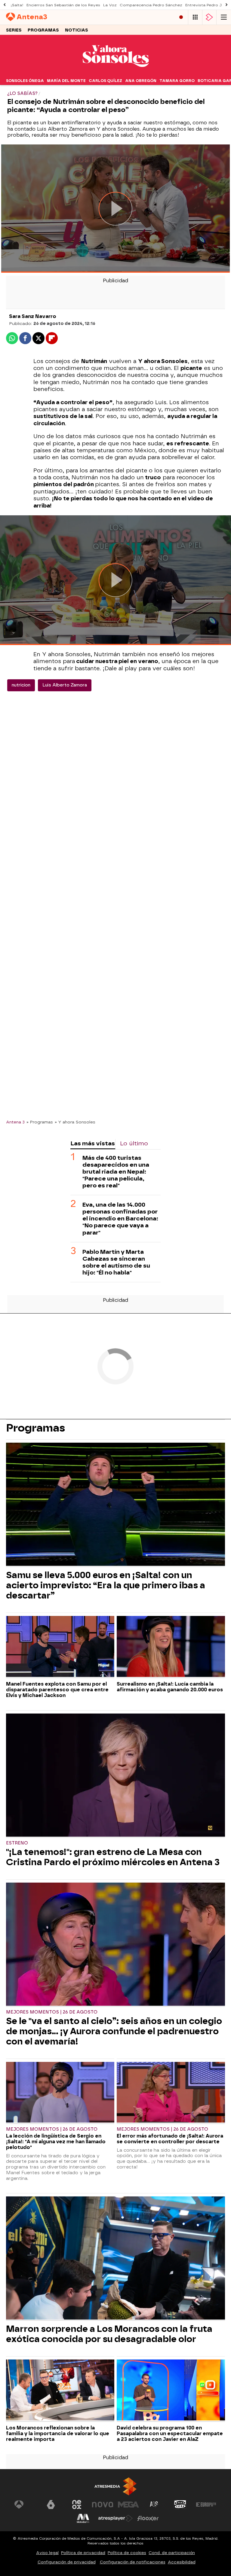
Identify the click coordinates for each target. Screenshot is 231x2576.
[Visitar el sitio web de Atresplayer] (115, 2518)
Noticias (77, 30)
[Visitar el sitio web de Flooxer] (148, 2518)
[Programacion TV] (195, 17)
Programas (43, 30)
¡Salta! (17, 5)
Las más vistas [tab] (93, 1143)
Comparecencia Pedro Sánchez (151, 5)
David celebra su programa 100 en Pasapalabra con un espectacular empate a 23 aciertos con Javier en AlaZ (170, 2434)
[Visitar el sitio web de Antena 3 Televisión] (25, 2505)
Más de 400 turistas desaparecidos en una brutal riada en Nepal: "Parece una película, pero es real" (116, 1172)
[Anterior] (5, 5)
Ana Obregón (141, 81)
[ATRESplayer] (209, 17)
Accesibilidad (182, 2562)
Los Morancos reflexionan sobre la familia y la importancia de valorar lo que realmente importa (58, 2434)
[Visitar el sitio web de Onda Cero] (180, 2505)
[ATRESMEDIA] (115, 2486)
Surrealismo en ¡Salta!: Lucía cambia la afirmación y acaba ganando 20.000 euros (170, 1687)
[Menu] (224, 17)
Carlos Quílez (105, 81)
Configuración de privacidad (67, 2562)
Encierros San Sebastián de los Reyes (63, 5)
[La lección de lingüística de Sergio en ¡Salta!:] (60, 2093)
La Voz (110, 5)
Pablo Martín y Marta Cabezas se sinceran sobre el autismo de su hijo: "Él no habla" (116, 1262)
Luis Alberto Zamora (65, 685)
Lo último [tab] (134, 1143)
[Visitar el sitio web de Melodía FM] (83, 2518)
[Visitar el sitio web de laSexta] (51, 2505)
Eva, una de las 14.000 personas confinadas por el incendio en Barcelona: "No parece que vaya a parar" (120, 1218)
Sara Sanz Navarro (33, 316)
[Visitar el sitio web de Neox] (77, 2505)
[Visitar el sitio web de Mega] (128, 2505)
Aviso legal (47, 2553)
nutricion (21, 685)
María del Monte (66, 81)
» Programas (40, 1122)
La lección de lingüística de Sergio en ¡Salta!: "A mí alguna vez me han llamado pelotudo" (56, 2142)
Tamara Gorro (177, 81)
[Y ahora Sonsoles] (115, 73)
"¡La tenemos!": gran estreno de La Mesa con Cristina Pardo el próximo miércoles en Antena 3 (113, 1857)
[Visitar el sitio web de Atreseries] (154, 2505)
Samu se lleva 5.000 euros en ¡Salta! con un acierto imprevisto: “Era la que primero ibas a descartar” (106, 1585)
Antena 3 (15, 1122)
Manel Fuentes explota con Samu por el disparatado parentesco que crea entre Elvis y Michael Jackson (57, 1690)
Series (14, 30)
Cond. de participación (172, 2553)
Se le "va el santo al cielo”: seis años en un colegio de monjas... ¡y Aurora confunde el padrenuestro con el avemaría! (114, 2031)
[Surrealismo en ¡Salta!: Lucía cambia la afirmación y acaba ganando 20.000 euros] (171, 1647)
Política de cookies (127, 2553)
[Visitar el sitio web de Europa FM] (206, 2505)
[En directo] (181, 17)
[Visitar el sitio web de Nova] (103, 2505)
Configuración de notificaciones (133, 2562)
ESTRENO (17, 1843)
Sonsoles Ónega (25, 81)
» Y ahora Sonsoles (75, 1122)
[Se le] (115, 1945)
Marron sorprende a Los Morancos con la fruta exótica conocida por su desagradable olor (109, 2334)
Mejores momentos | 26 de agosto (52, 2012)
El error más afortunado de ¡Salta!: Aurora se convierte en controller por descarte (170, 2139)
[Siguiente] (226, 5)
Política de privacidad (83, 2553)
